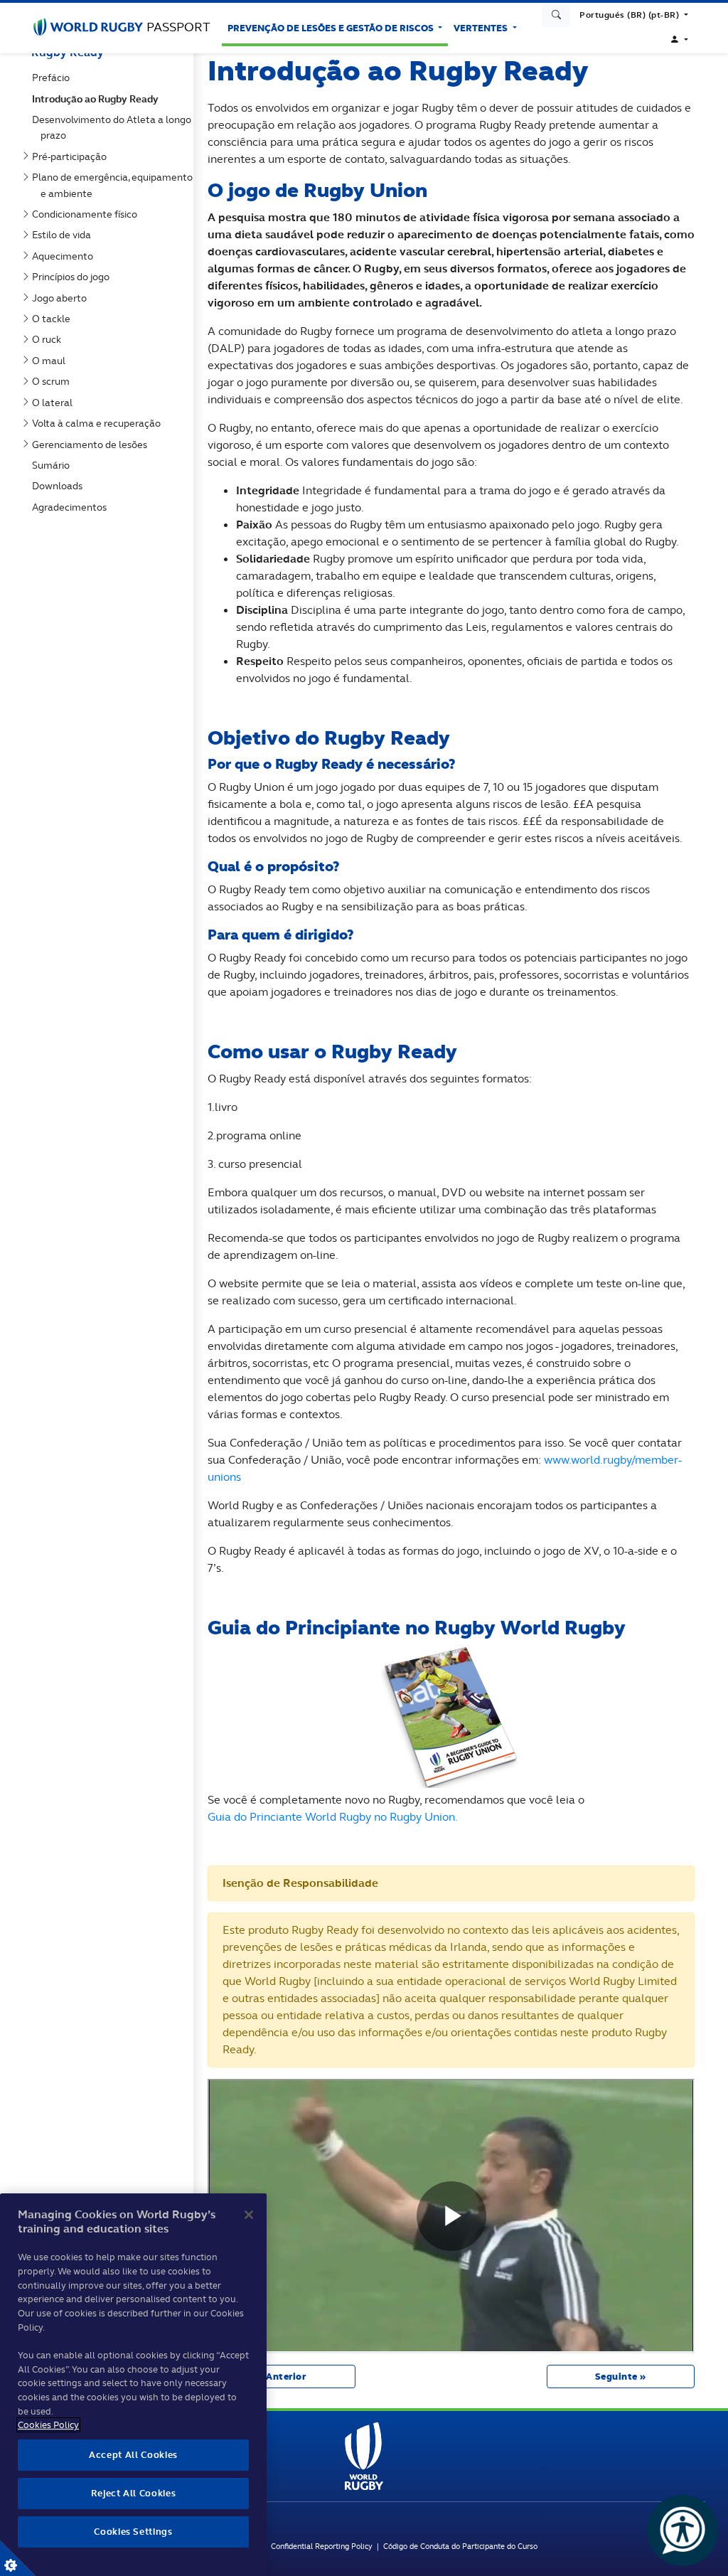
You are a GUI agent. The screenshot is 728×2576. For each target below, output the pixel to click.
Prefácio (54, 78)
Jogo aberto (62, 298)
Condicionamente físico (87, 214)
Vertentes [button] (482, 28)
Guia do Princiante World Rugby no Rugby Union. (333, 1817)
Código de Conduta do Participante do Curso (460, 2546)
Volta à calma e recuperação (99, 423)
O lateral (55, 403)
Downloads (60, 486)
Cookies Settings (18, 2558)
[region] (133, 2385)
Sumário (54, 465)
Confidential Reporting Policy (324, 2546)
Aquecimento (65, 256)
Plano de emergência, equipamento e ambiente (115, 185)
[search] (557, 15)
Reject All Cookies (134, 2493)
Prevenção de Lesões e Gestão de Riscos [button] (332, 28)
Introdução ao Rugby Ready (98, 99)
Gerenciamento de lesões (92, 445)
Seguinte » (621, 2377)
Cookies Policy (48, 2425)
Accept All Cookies (133, 2455)
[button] (634, 15)
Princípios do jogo (74, 277)
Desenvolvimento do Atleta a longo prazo (114, 127)
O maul (52, 361)
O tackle (54, 319)
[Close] (249, 2215)
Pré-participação (72, 156)
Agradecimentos (72, 507)
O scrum (54, 381)
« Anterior (282, 2377)
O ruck (49, 339)
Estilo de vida (64, 235)
